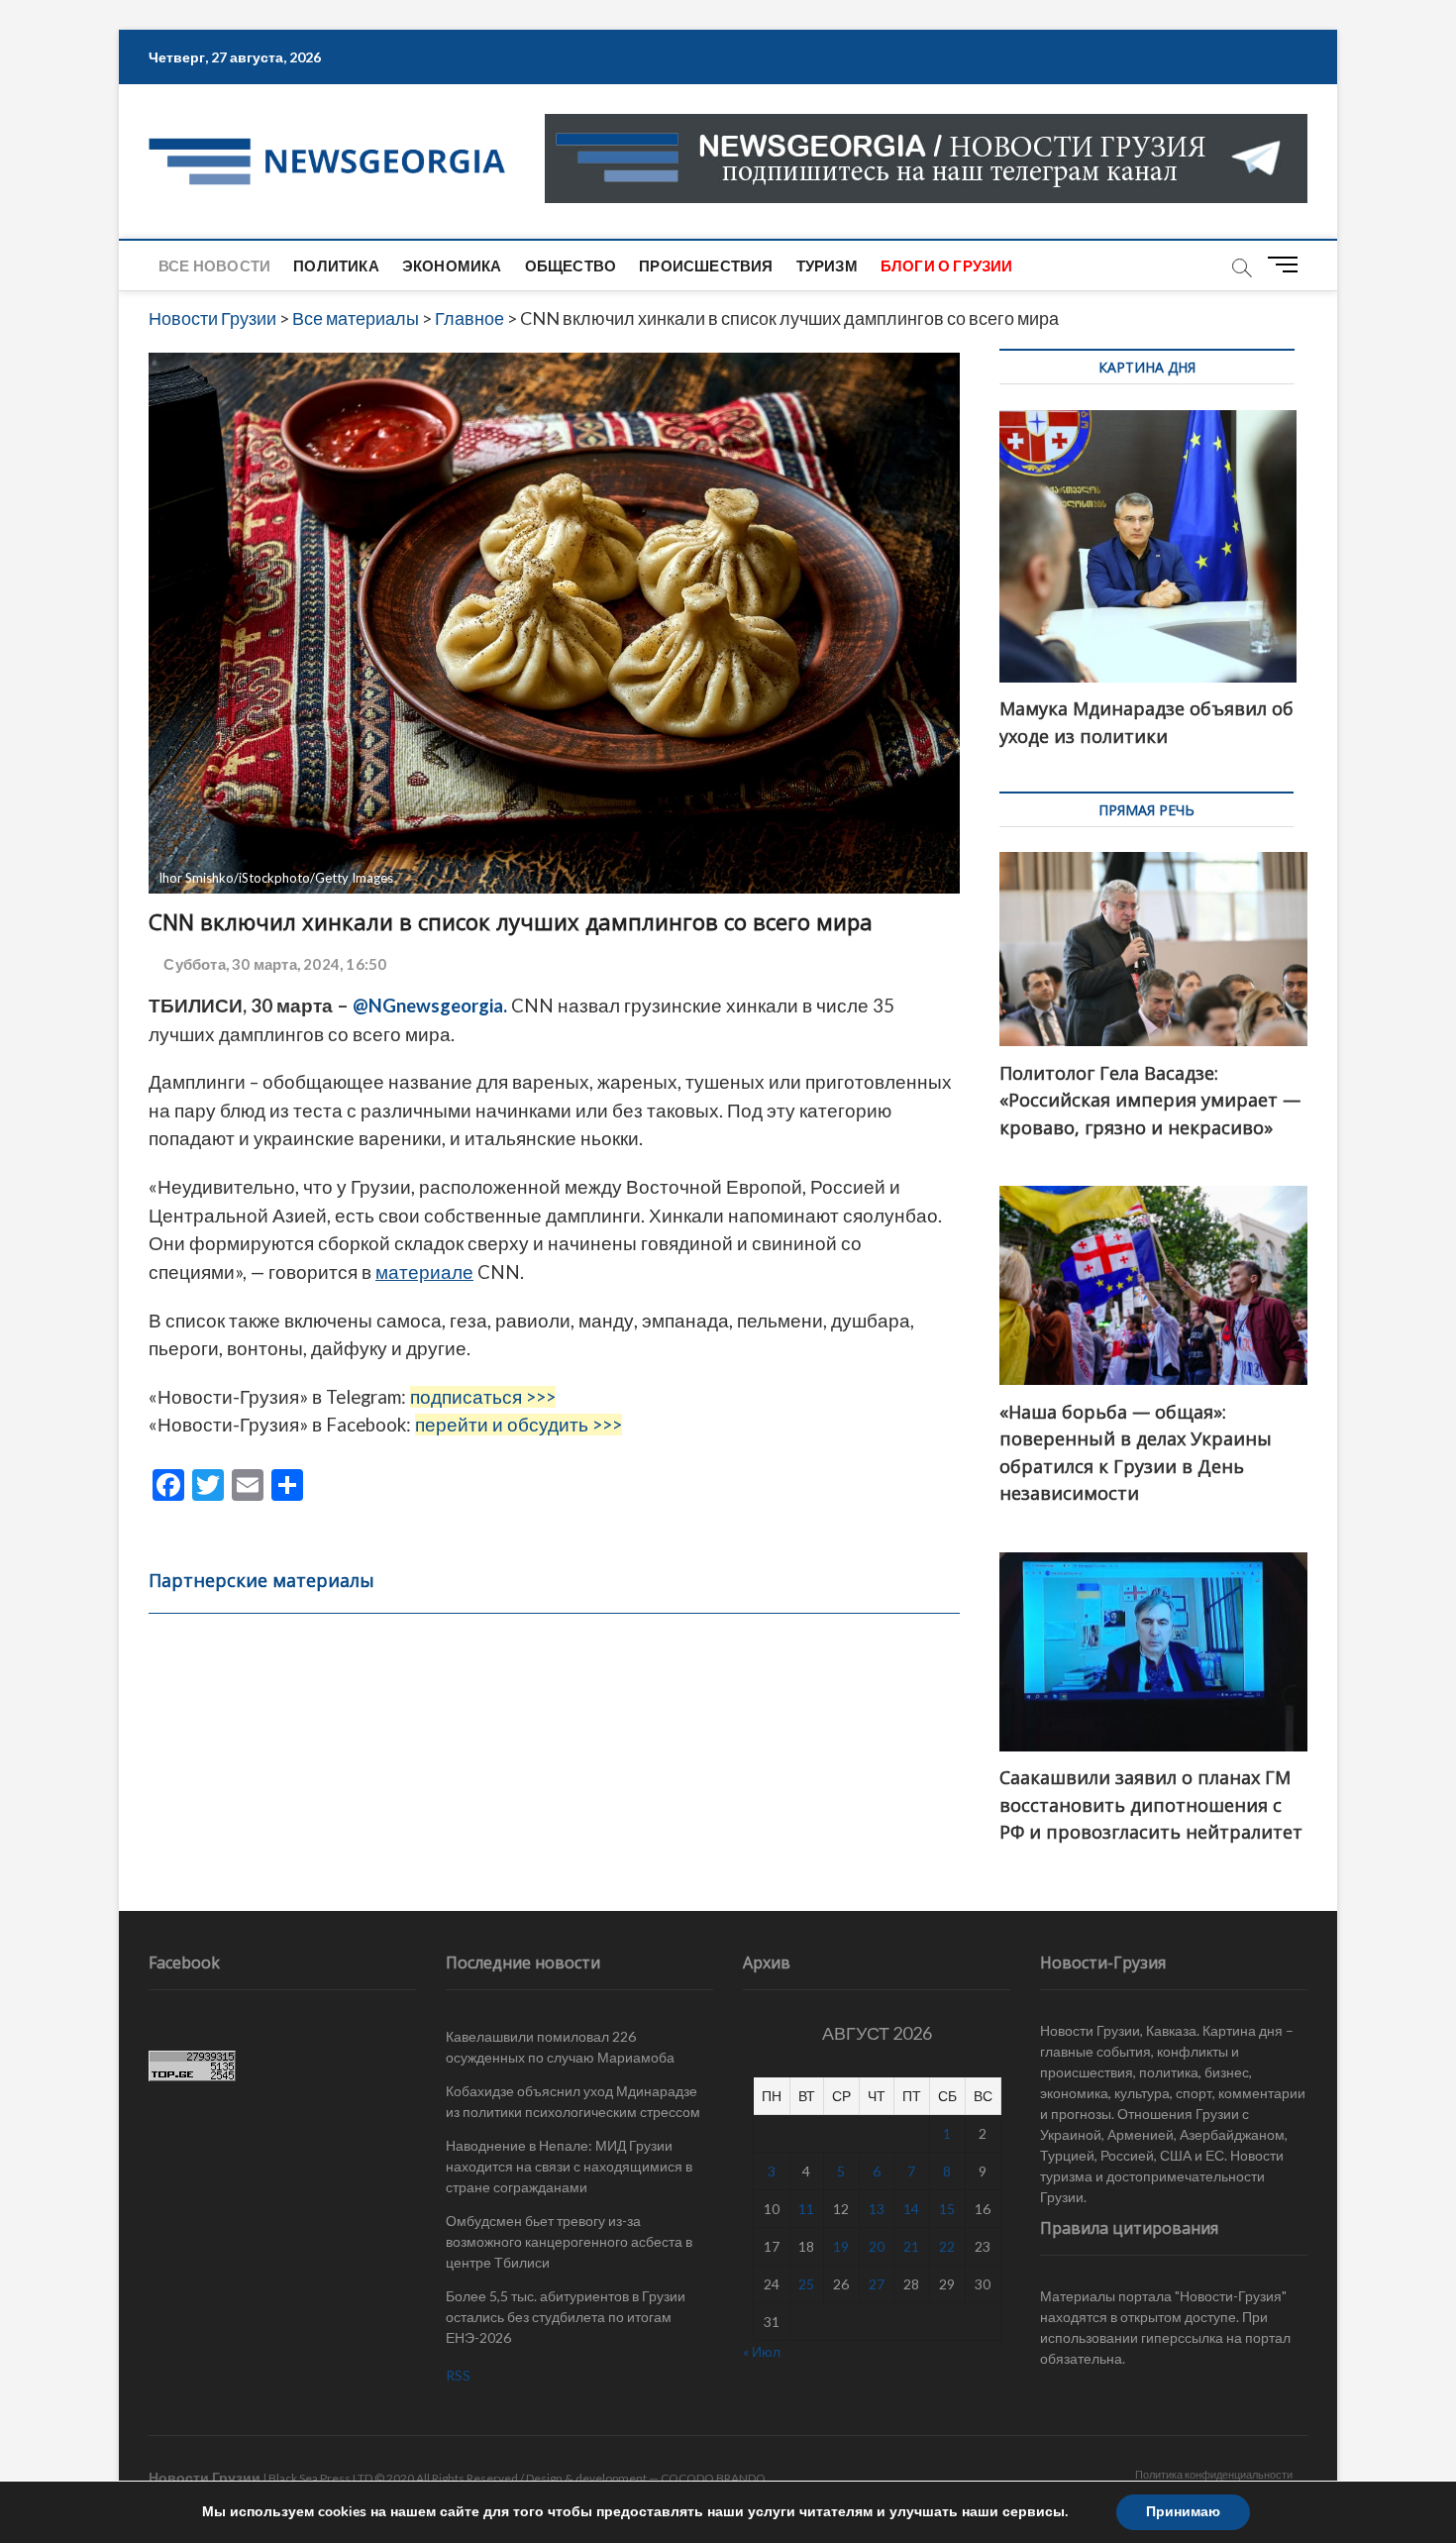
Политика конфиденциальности (1214, 2474)
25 (806, 2284)
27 (877, 2284)
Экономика (452, 265)
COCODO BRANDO (713, 2478)
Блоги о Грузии (947, 265)
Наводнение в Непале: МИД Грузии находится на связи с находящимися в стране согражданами (569, 2166)
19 (841, 2246)
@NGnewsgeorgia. (430, 1006)
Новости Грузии (205, 2477)
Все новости (214, 265)
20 (877, 2246)
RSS (458, 2375)
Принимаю (1183, 2512)
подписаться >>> (483, 1397)
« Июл (762, 2351)
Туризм (827, 265)
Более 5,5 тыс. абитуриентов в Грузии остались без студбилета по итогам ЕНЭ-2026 (566, 2317)
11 (806, 2209)
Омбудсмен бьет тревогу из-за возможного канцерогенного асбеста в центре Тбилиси (569, 2241)
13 (877, 2209)
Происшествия (706, 265)
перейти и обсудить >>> (519, 1425)
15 (947, 2209)
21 (911, 2246)
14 (911, 2209)
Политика (336, 265)
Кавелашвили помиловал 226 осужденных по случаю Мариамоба (560, 2047)
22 (947, 2246)
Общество (571, 265)
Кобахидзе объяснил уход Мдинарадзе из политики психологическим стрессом (573, 2101)
